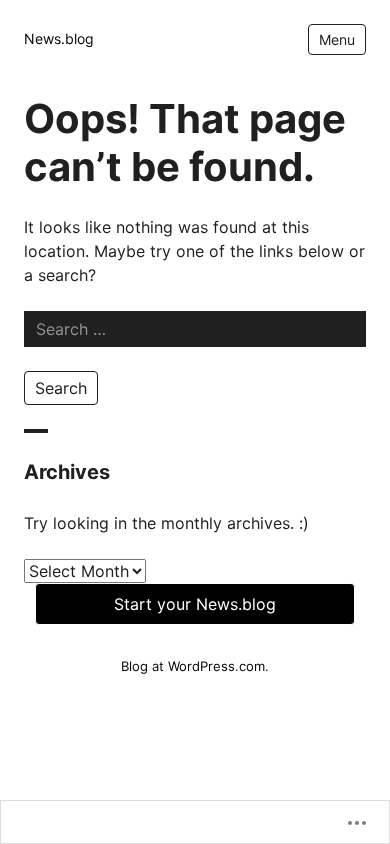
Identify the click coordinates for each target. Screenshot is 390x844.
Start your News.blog (195, 604)
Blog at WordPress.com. (195, 666)
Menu (337, 39)
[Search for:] (195, 329)
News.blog (59, 38)
